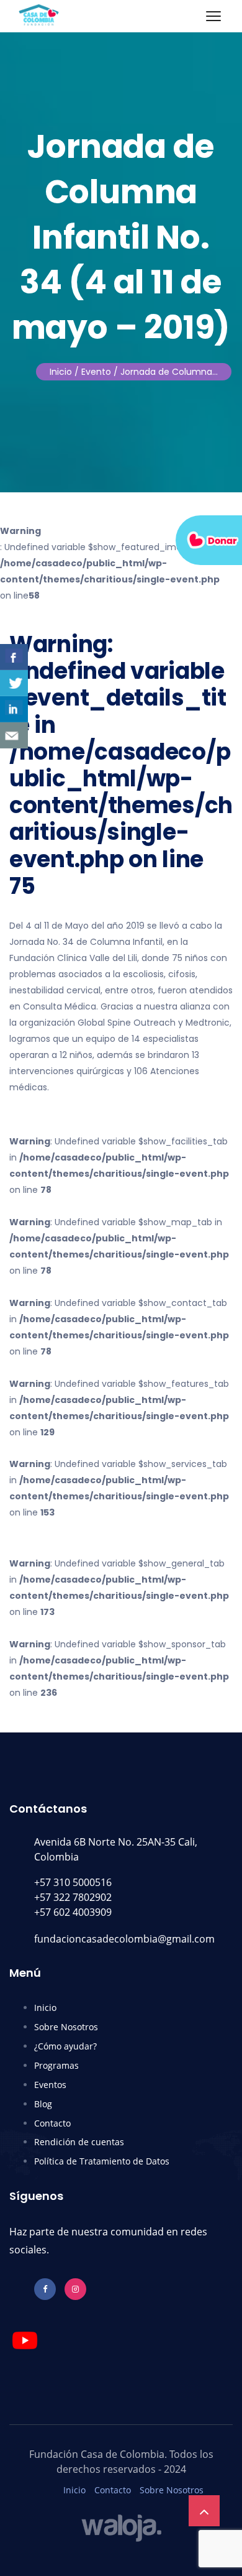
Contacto (52, 2123)
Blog (43, 2104)
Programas (56, 2065)
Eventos (50, 2085)
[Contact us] (14, 735)
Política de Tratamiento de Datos (102, 2161)
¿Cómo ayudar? (65, 2046)
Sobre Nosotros (66, 2027)
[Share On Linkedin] (14, 709)
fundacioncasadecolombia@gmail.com (124, 1939)
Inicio (61, 372)
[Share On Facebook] (14, 657)
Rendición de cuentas (79, 2142)
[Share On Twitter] (14, 683)
